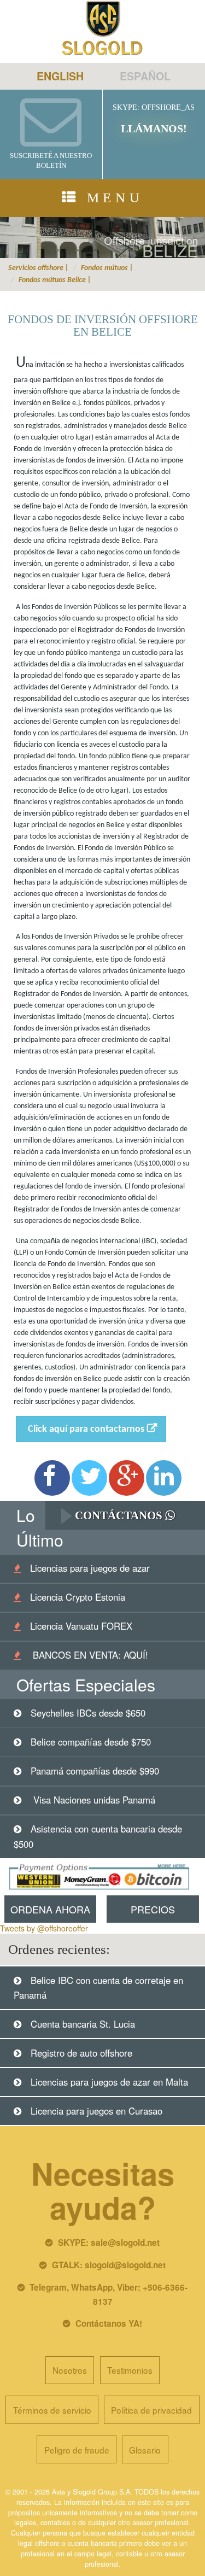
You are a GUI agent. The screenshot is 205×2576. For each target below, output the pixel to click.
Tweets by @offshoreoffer (44, 1928)
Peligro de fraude (77, 2450)
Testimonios (130, 2370)
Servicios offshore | (39, 268)
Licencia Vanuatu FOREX (81, 1626)
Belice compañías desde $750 (91, 1742)
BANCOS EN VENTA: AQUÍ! (89, 1655)
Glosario (145, 2450)
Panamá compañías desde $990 (95, 1771)
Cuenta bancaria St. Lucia (83, 2024)
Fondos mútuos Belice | (55, 280)
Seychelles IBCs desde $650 (88, 1713)
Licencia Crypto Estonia (78, 1597)
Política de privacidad (151, 2410)
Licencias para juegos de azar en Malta (109, 2082)
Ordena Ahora (50, 1909)
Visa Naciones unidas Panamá (93, 1800)
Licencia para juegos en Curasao (96, 2111)
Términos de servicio (52, 2410)
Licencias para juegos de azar (90, 1568)
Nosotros (70, 2370)
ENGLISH (60, 76)
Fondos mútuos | (107, 268)
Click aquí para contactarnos (86, 1429)
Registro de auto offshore (81, 2053)
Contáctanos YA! (109, 2323)
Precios (153, 1909)
